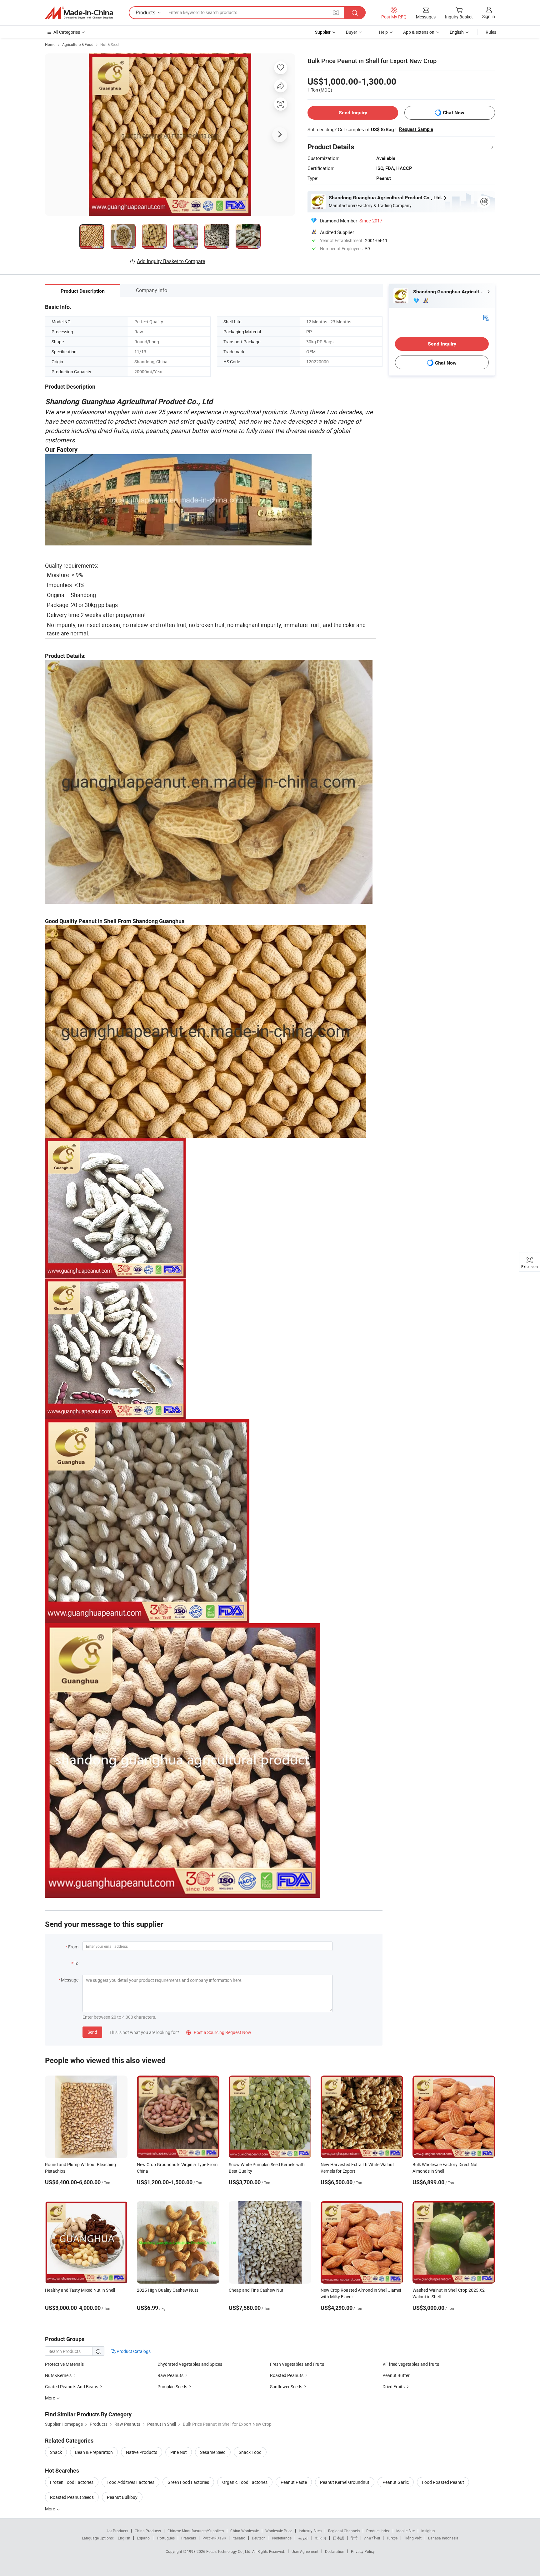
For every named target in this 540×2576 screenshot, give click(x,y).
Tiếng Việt (413, 2538)
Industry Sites (310, 2531)
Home (50, 44)
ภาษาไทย (372, 2538)
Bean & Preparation (94, 2452)
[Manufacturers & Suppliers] (79, 13)
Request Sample (416, 129)
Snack (56, 2452)
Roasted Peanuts (287, 2375)
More (50, 2509)
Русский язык (214, 2538)
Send (92, 2032)
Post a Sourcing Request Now (219, 2032)
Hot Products (117, 2531)
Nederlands (282, 2538)
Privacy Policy (363, 2551)
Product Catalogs (133, 2351)
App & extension (419, 32)
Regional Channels (344, 2531)
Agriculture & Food (78, 44)
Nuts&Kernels (58, 2375)
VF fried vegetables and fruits (411, 2364)
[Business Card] (486, 317)
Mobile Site (405, 2531)
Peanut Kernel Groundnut (345, 2482)
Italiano (239, 2538)
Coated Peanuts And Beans (72, 2387)
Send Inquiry (353, 113)
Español (144, 2538)
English (124, 2538)
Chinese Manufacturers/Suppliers (196, 2531)
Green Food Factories (188, 2482)
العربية (303, 2538)
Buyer (352, 32)
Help (383, 32)
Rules (491, 32)
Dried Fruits (394, 2387)
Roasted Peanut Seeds (72, 2497)
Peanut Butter (396, 2375)
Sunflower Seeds (286, 2387)
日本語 (338, 2538)
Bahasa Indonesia (443, 2538)
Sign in (489, 16)
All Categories (67, 32)
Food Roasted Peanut (443, 2482)
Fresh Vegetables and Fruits (297, 2364)
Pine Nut (179, 2452)
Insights (428, 2531)
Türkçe (392, 2538)
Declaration (335, 2551)
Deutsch (259, 2538)
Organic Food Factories (245, 2482)
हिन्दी (354, 2538)
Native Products (142, 2452)
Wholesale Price (279, 2531)
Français (189, 2538)
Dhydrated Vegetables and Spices (190, 2364)
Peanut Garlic (396, 2482)
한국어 (321, 2538)
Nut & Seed (110, 44)
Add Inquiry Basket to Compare (171, 261)
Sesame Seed (213, 2452)
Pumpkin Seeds (172, 2387)
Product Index (378, 2531)
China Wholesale (245, 2531)
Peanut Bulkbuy (122, 2497)
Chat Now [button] (454, 113)
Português (166, 2538)
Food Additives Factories (130, 2482)
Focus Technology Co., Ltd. (229, 2551)
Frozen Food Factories (72, 2482)
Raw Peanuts (170, 2375)
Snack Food (250, 2452)
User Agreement (305, 2551)
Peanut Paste (294, 2482)
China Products (148, 2531)
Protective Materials (64, 2364)
